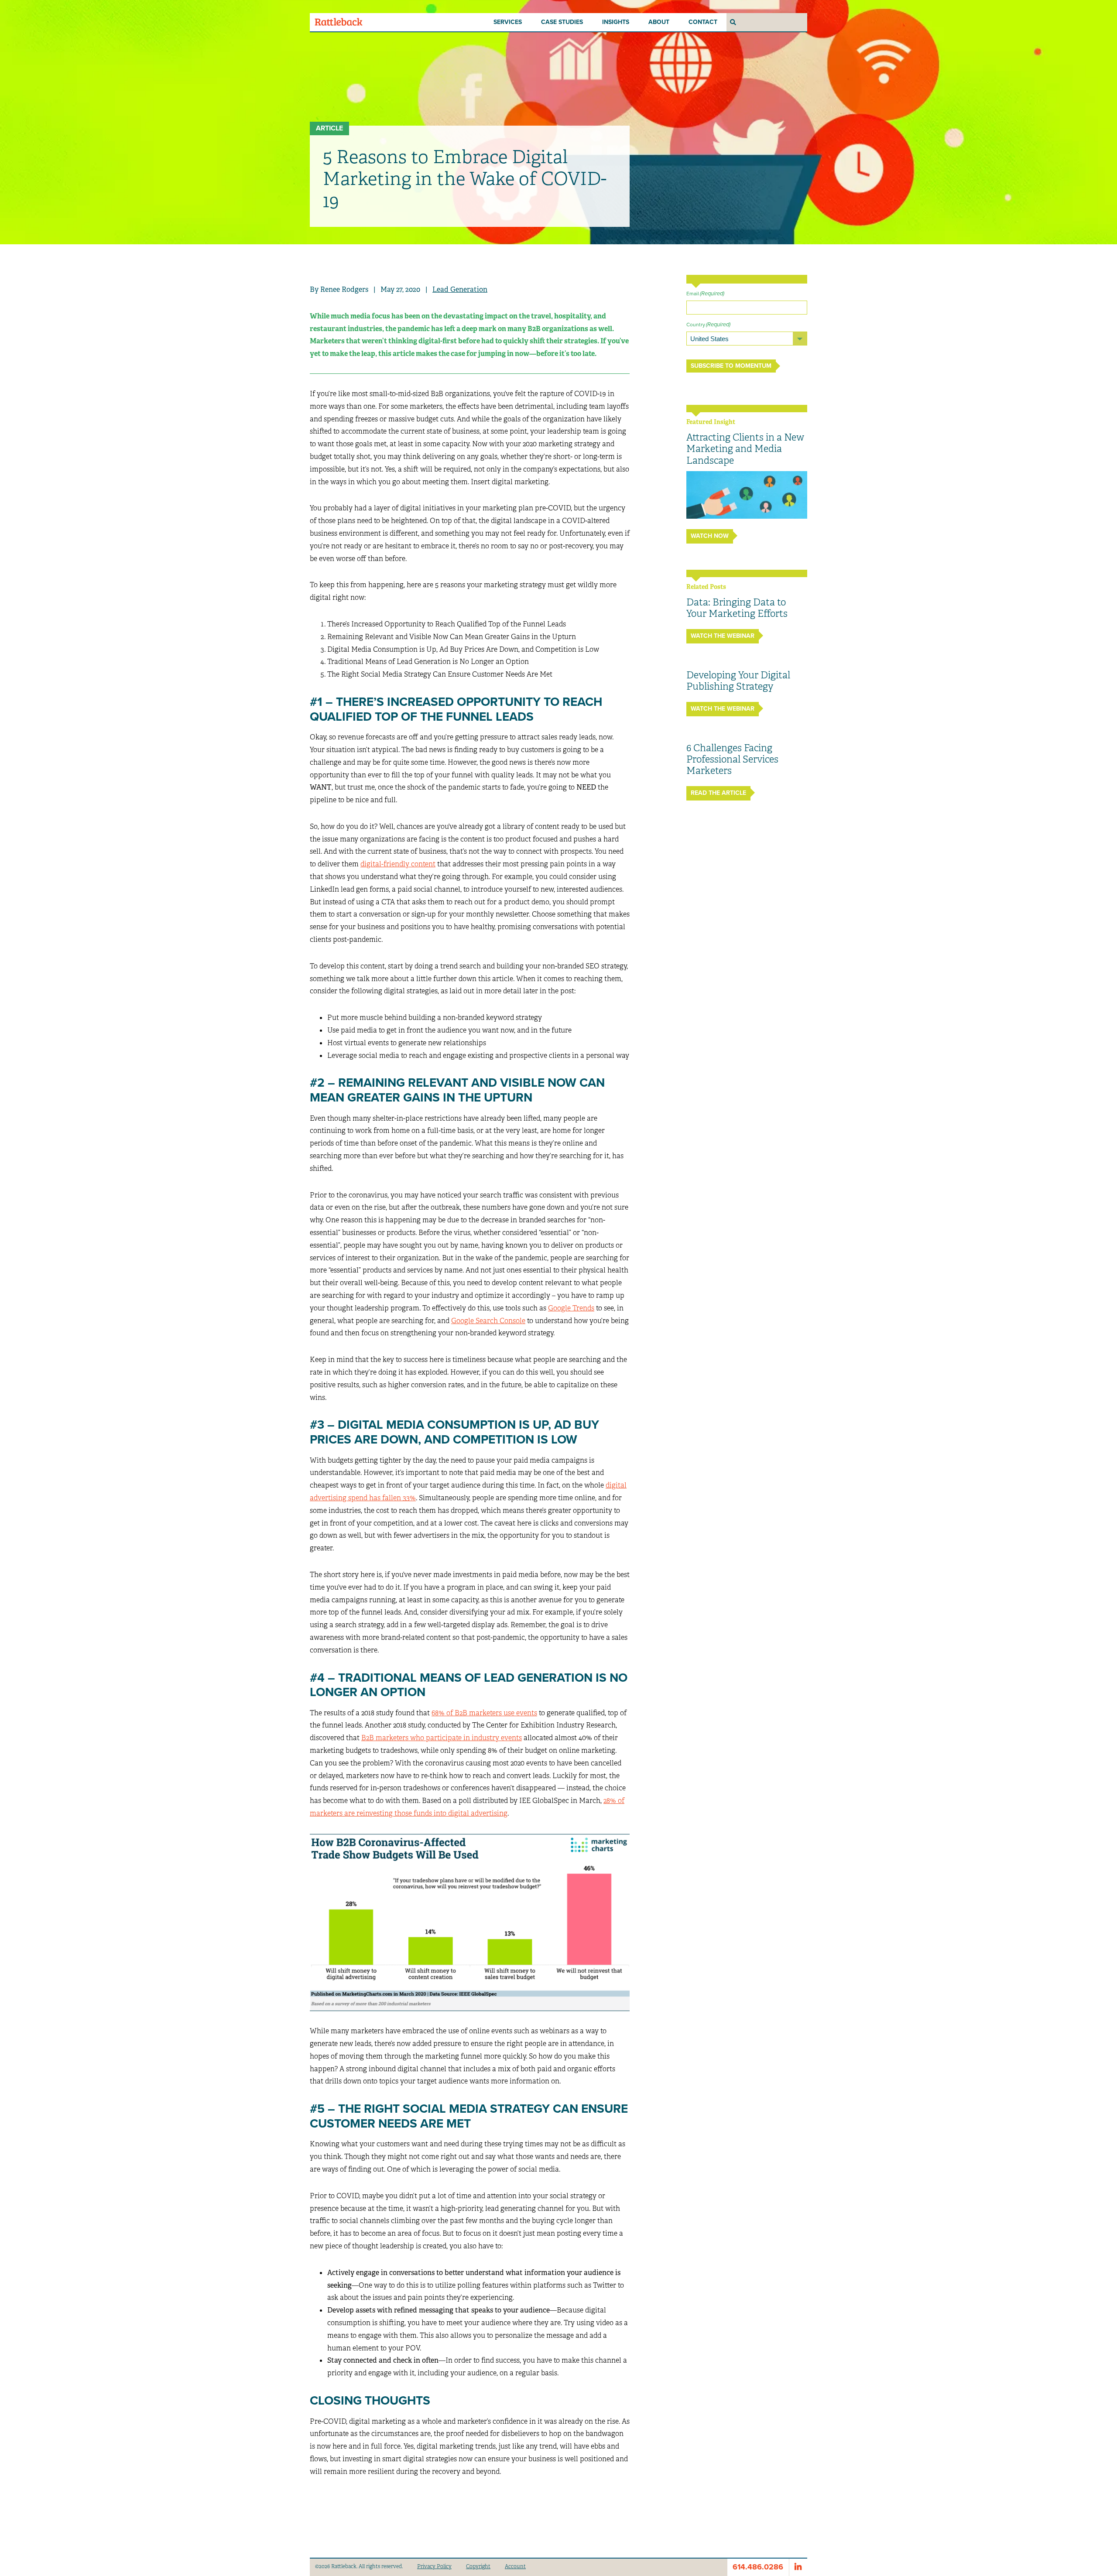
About (659, 22)
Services (508, 22)
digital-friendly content (398, 864)
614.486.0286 (758, 2567)
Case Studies (562, 22)
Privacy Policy (434, 2566)
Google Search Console (488, 1321)
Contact (703, 22)
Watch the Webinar (723, 636)
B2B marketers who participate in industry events (442, 1738)
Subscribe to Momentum (731, 366)
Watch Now (710, 536)
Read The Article (718, 793)
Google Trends (571, 1308)
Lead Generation (460, 289)
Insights (616, 22)
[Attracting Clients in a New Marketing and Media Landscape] (747, 495)
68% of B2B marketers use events (484, 1713)
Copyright (478, 2566)
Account (515, 2566)
